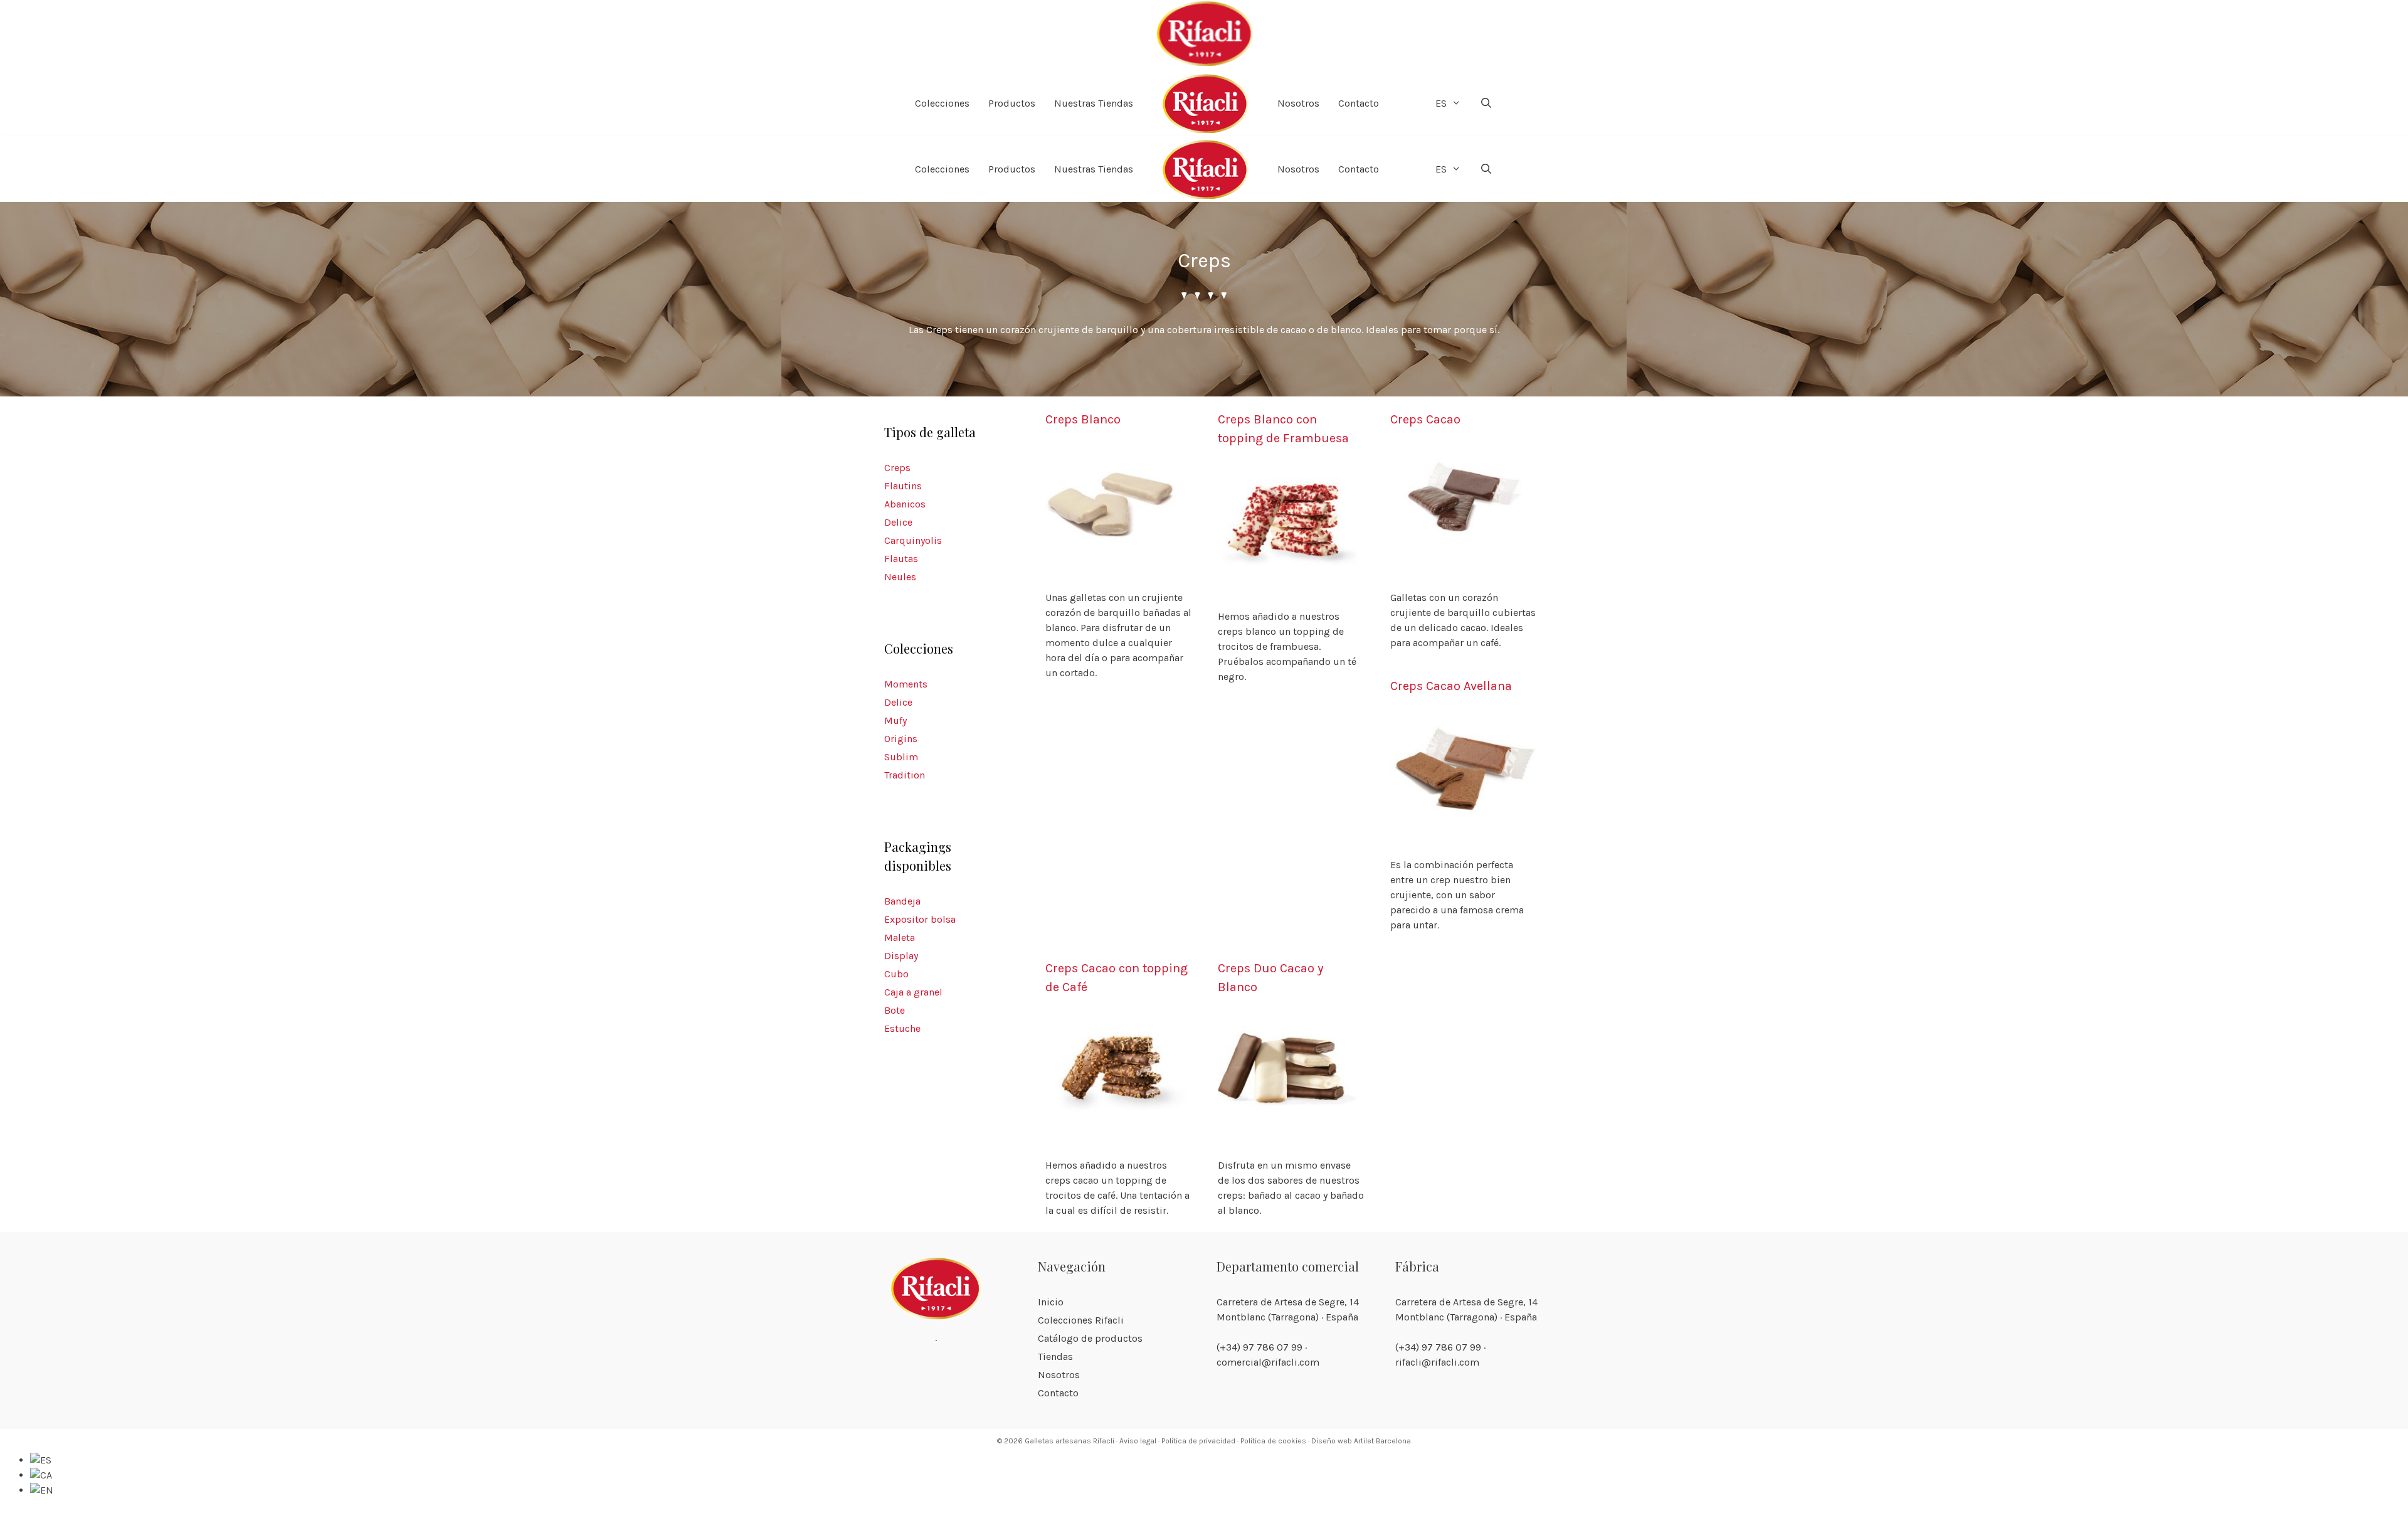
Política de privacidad (1198, 1441)
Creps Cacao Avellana (1451, 686)
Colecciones (942, 103)
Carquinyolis (913, 540)
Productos (1012, 103)
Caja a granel (913, 992)
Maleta (900, 937)
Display (901, 956)
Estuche (902, 1028)
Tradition (905, 775)
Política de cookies (1273, 1441)
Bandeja (902, 901)
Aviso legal (1138, 1441)
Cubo (896, 974)
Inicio (1051, 1302)
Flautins (903, 486)
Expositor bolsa (920, 919)
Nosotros (1298, 103)
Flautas (901, 559)
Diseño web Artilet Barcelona (1361, 1441)
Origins (901, 739)
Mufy (895, 720)
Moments (906, 684)
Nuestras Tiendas (1094, 103)
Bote (895, 1010)
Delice (898, 522)
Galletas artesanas (1058, 1441)
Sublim (901, 757)
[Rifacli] (1204, 35)
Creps (897, 468)
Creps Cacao (1425, 419)
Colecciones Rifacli (1081, 1320)
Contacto (1359, 103)
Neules (900, 577)
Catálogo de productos (1090, 1338)
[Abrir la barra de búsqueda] (1487, 103)
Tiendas (1055, 1356)
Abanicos (905, 504)
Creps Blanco (1083, 419)
